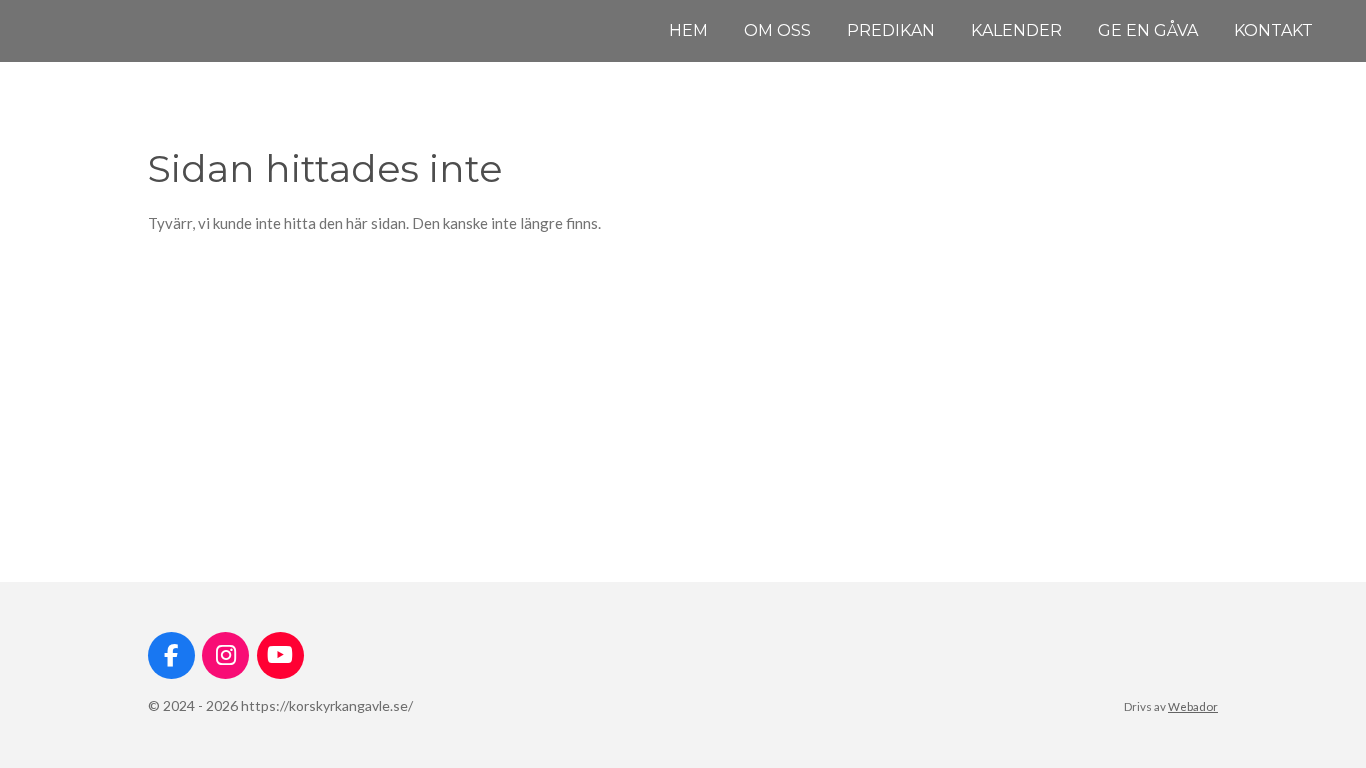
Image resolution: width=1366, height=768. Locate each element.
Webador (1193, 706)
